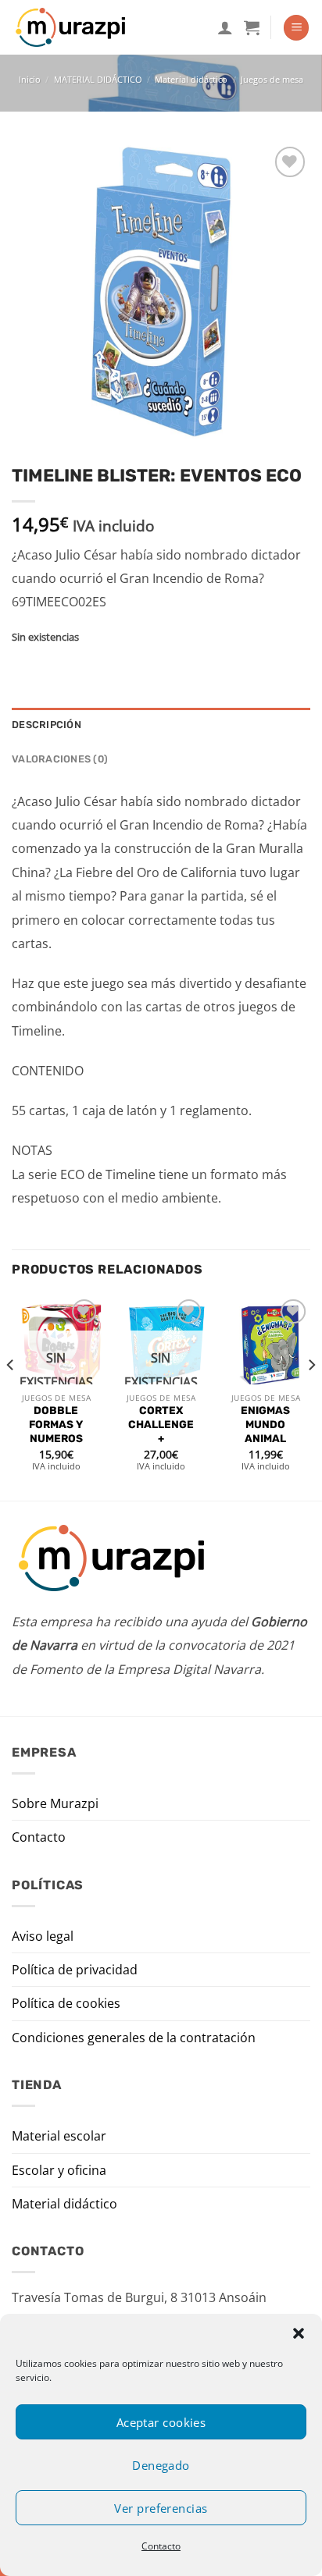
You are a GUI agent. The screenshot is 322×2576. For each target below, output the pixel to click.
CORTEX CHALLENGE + (161, 1424)
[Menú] (296, 28)
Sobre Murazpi (55, 1803)
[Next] (311, 1396)
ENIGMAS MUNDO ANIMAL (265, 1424)
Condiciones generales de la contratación (134, 2038)
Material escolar (59, 2136)
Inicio (30, 79)
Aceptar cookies (161, 2422)
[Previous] (11, 1396)
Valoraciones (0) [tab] (60, 759)
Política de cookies (66, 2003)
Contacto (161, 2546)
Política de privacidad (75, 1970)
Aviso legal (43, 1936)
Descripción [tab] (47, 725)
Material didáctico (191, 79)
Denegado (161, 2465)
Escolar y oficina (59, 2170)
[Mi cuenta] (225, 27)
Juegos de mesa (272, 79)
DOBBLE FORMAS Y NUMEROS (56, 1424)
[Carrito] (252, 27)
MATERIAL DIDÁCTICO (98, 79)
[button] (299, 2333)
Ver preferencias (161, 2508)
